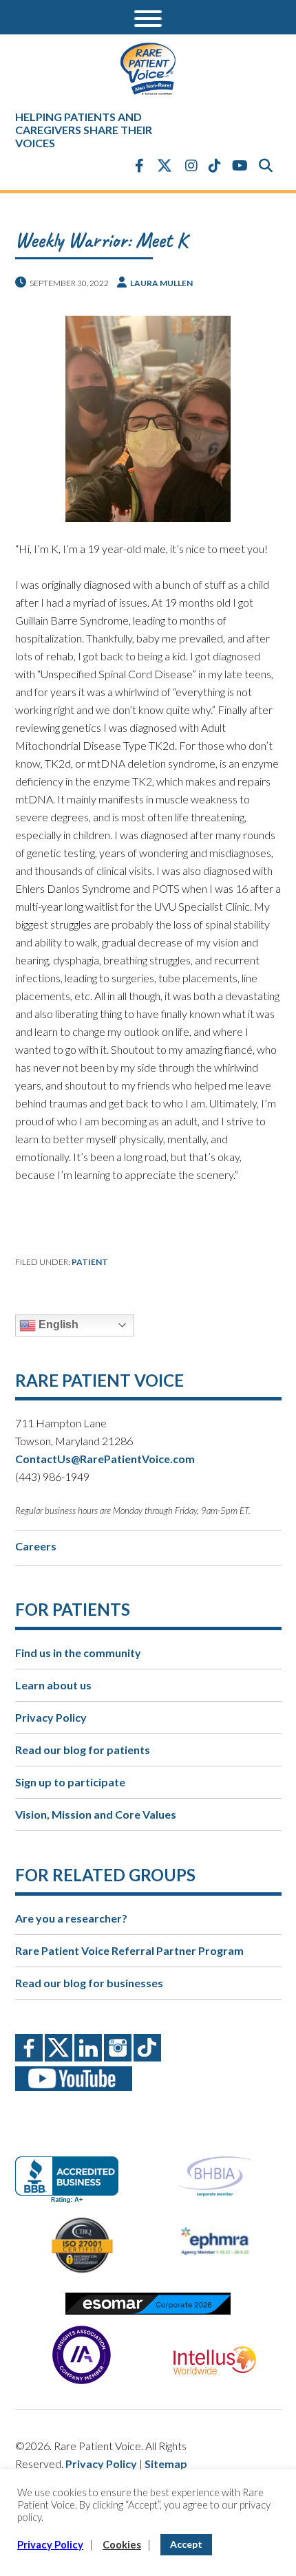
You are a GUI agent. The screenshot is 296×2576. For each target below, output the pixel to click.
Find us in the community (78, 1653)
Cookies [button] (122, 2545)
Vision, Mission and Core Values (96, 1814)
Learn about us (53, 1685)
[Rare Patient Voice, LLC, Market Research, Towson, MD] (72, 2168)
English (57, 1324)
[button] (148, 17)
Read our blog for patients (83, 1750)
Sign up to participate (70, 1782)
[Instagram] (191, 165)
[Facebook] (139, 165)
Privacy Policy (51, 1717)
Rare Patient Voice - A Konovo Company (148, 69)
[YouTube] (240, 165)
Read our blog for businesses (89, 1983)
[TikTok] (215, 165)
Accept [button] (186, 2544)
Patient (90, 1262)
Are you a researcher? (71, 1918)
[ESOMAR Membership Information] (148, 2304)
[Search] (266, 165)
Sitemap (166, 2464)
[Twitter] (165, 166)
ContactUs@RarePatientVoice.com (105, 1459)
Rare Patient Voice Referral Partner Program (129, 1950)
